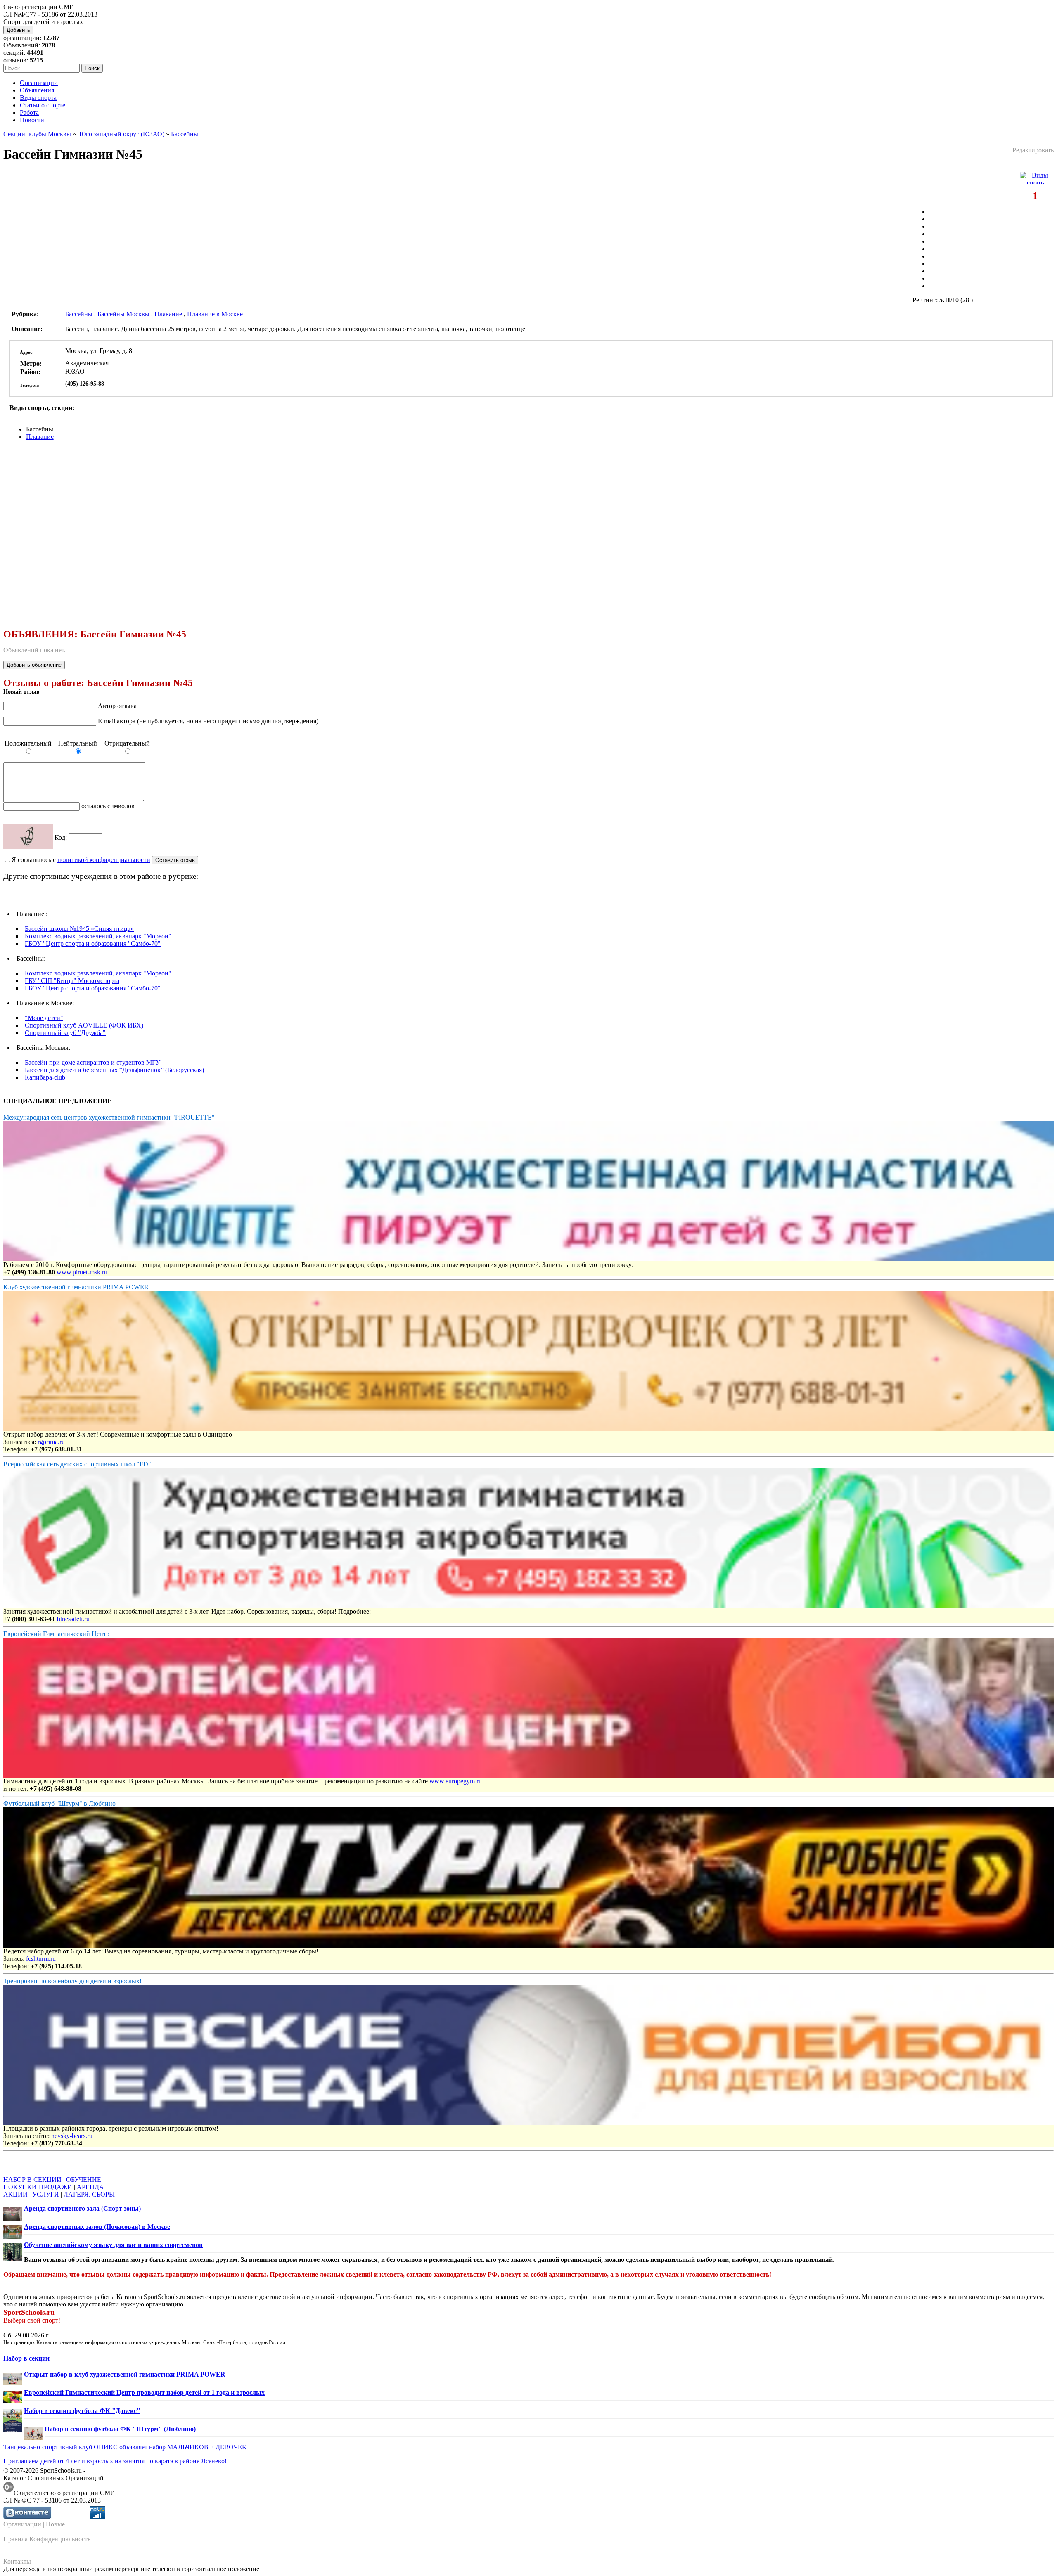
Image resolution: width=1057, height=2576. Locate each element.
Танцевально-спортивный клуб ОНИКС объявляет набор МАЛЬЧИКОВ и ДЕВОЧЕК (125, 2447)
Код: (62, 837)
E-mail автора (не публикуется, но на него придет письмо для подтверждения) (208, 721)
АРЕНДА (90, 2187)
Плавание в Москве (215, 314)
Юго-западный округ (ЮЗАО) (121, 134)
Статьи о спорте (43, 105)
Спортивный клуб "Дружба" (65, 1033)
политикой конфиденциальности (104, 860)
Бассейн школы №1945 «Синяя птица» (79, 929)
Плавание (169, 314)
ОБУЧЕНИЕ (84, 2179)
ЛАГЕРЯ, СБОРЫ (89, 2194)
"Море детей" (44, 1018)
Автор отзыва (117, 706)
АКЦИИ (15, 2194)
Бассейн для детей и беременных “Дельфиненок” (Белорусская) (114, 1070)
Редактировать (1033, 150)
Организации (39, 83)
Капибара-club (45, 1077)
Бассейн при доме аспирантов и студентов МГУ (92, 1062)
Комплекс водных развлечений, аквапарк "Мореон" (98, 936)
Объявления (37, 90)
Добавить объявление (34, 665)
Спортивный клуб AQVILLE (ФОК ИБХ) (84, 1025)
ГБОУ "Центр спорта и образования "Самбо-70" (93, 944)
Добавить (18, 30)
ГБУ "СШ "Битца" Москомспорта (72, 981)
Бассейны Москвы (123, 314)
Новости (32, 120)
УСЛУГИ (46, 2194)
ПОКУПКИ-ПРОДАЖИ (38, 2187)
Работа (29, 112)
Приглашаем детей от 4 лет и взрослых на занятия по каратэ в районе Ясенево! (115, 2461)
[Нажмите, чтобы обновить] (28, 836)
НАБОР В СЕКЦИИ (32, 2179)
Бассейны (185, 134)
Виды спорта (38, 98)
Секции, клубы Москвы (37, 134)
